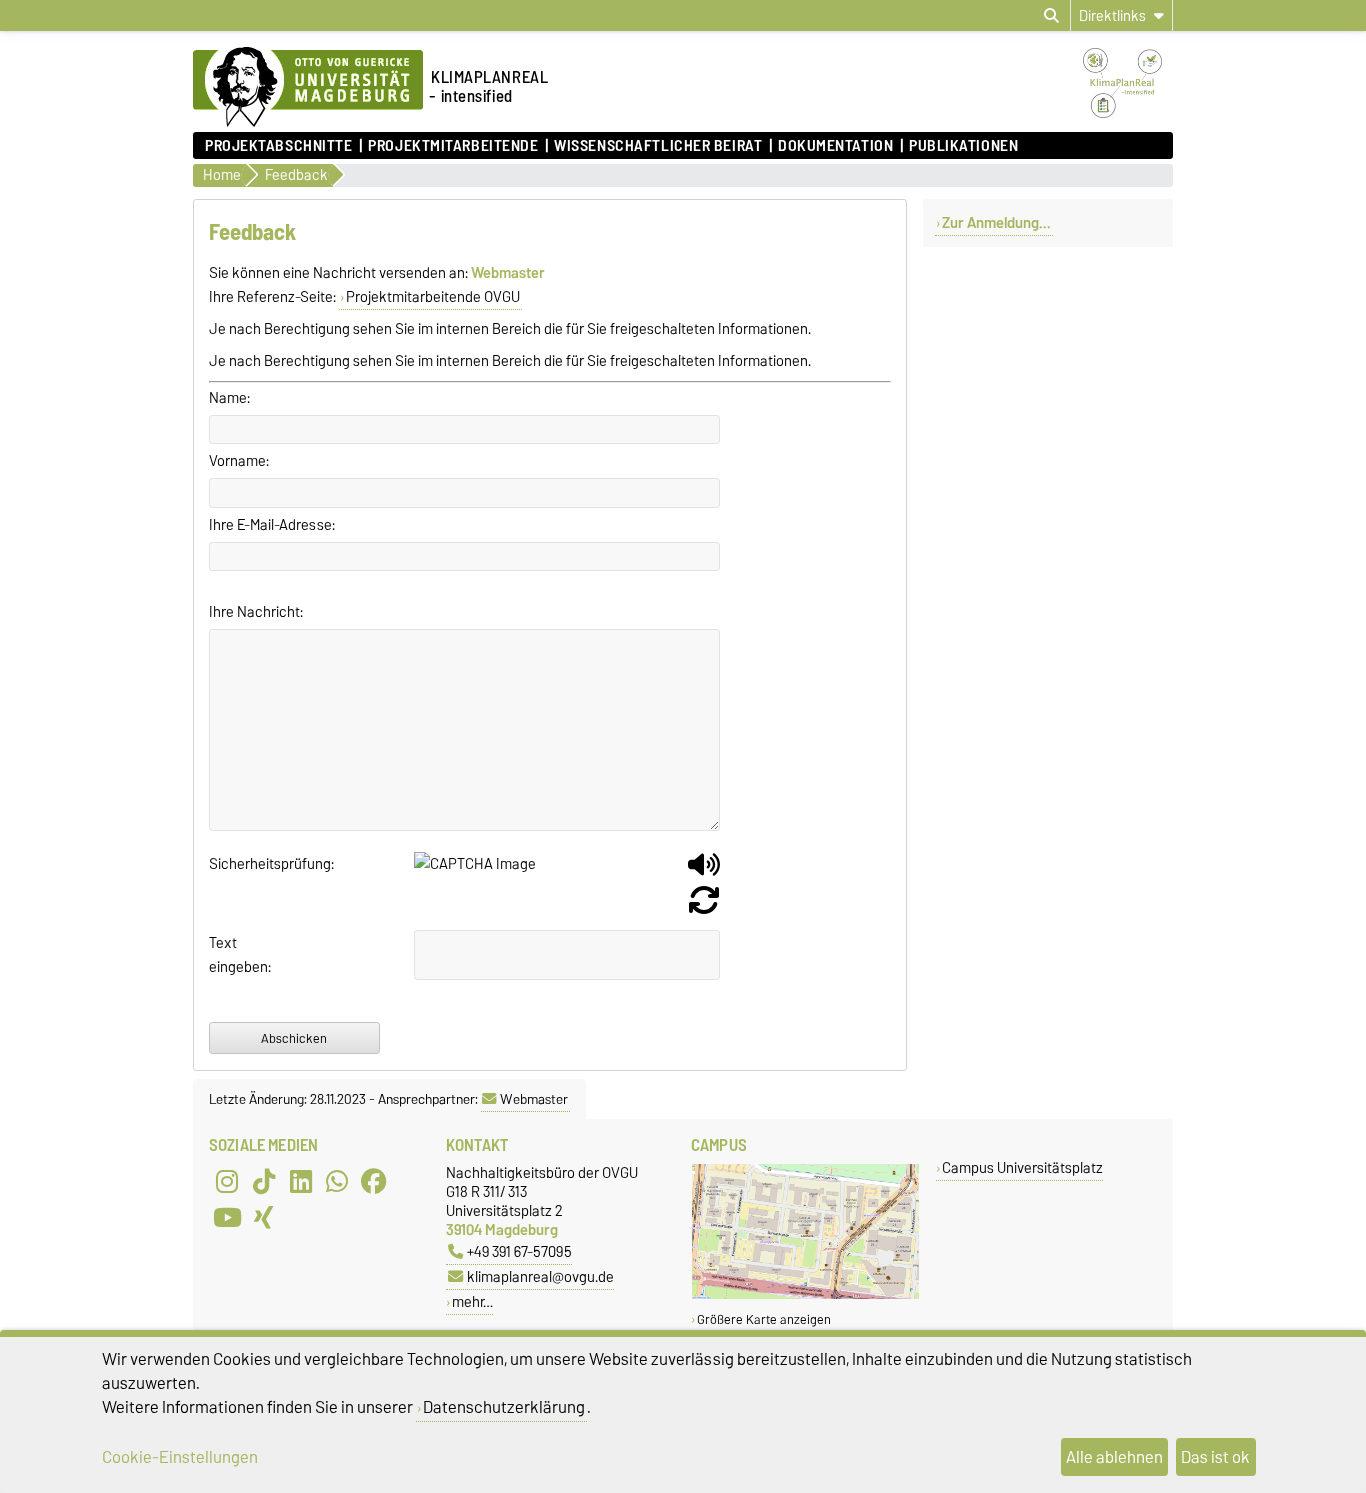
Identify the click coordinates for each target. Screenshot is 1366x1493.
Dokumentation (835, 146)
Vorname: (239, 461)
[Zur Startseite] (308, 122)
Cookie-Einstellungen (180, 1457)
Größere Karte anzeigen (764, 1319)
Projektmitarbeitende (453, 146)
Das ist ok (1215, 1457)
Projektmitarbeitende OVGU (433, 297)
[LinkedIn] (301, 1181)
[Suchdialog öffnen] (1051, 16)
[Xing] (264, 1217)
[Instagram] (227, 1181)
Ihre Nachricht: (256, 612)
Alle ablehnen (1114, 1457)
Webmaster (534, 1099)
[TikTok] (264, 1181)
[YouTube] (227, 1217)
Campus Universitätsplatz (1022, 1167)
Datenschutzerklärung (504, 1407)
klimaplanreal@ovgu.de (540, 1276)
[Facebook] (374, 1181)
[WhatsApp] (337, 1181)
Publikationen (963, 146)
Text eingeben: (233, 955)
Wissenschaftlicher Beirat (658, 146)
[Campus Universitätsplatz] (805, 1294)
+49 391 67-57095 (519, 1251)
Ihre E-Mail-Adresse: (272, 525)
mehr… (472, 1301)
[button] (704, 872)
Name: (229, 398)
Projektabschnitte (279, 146)
